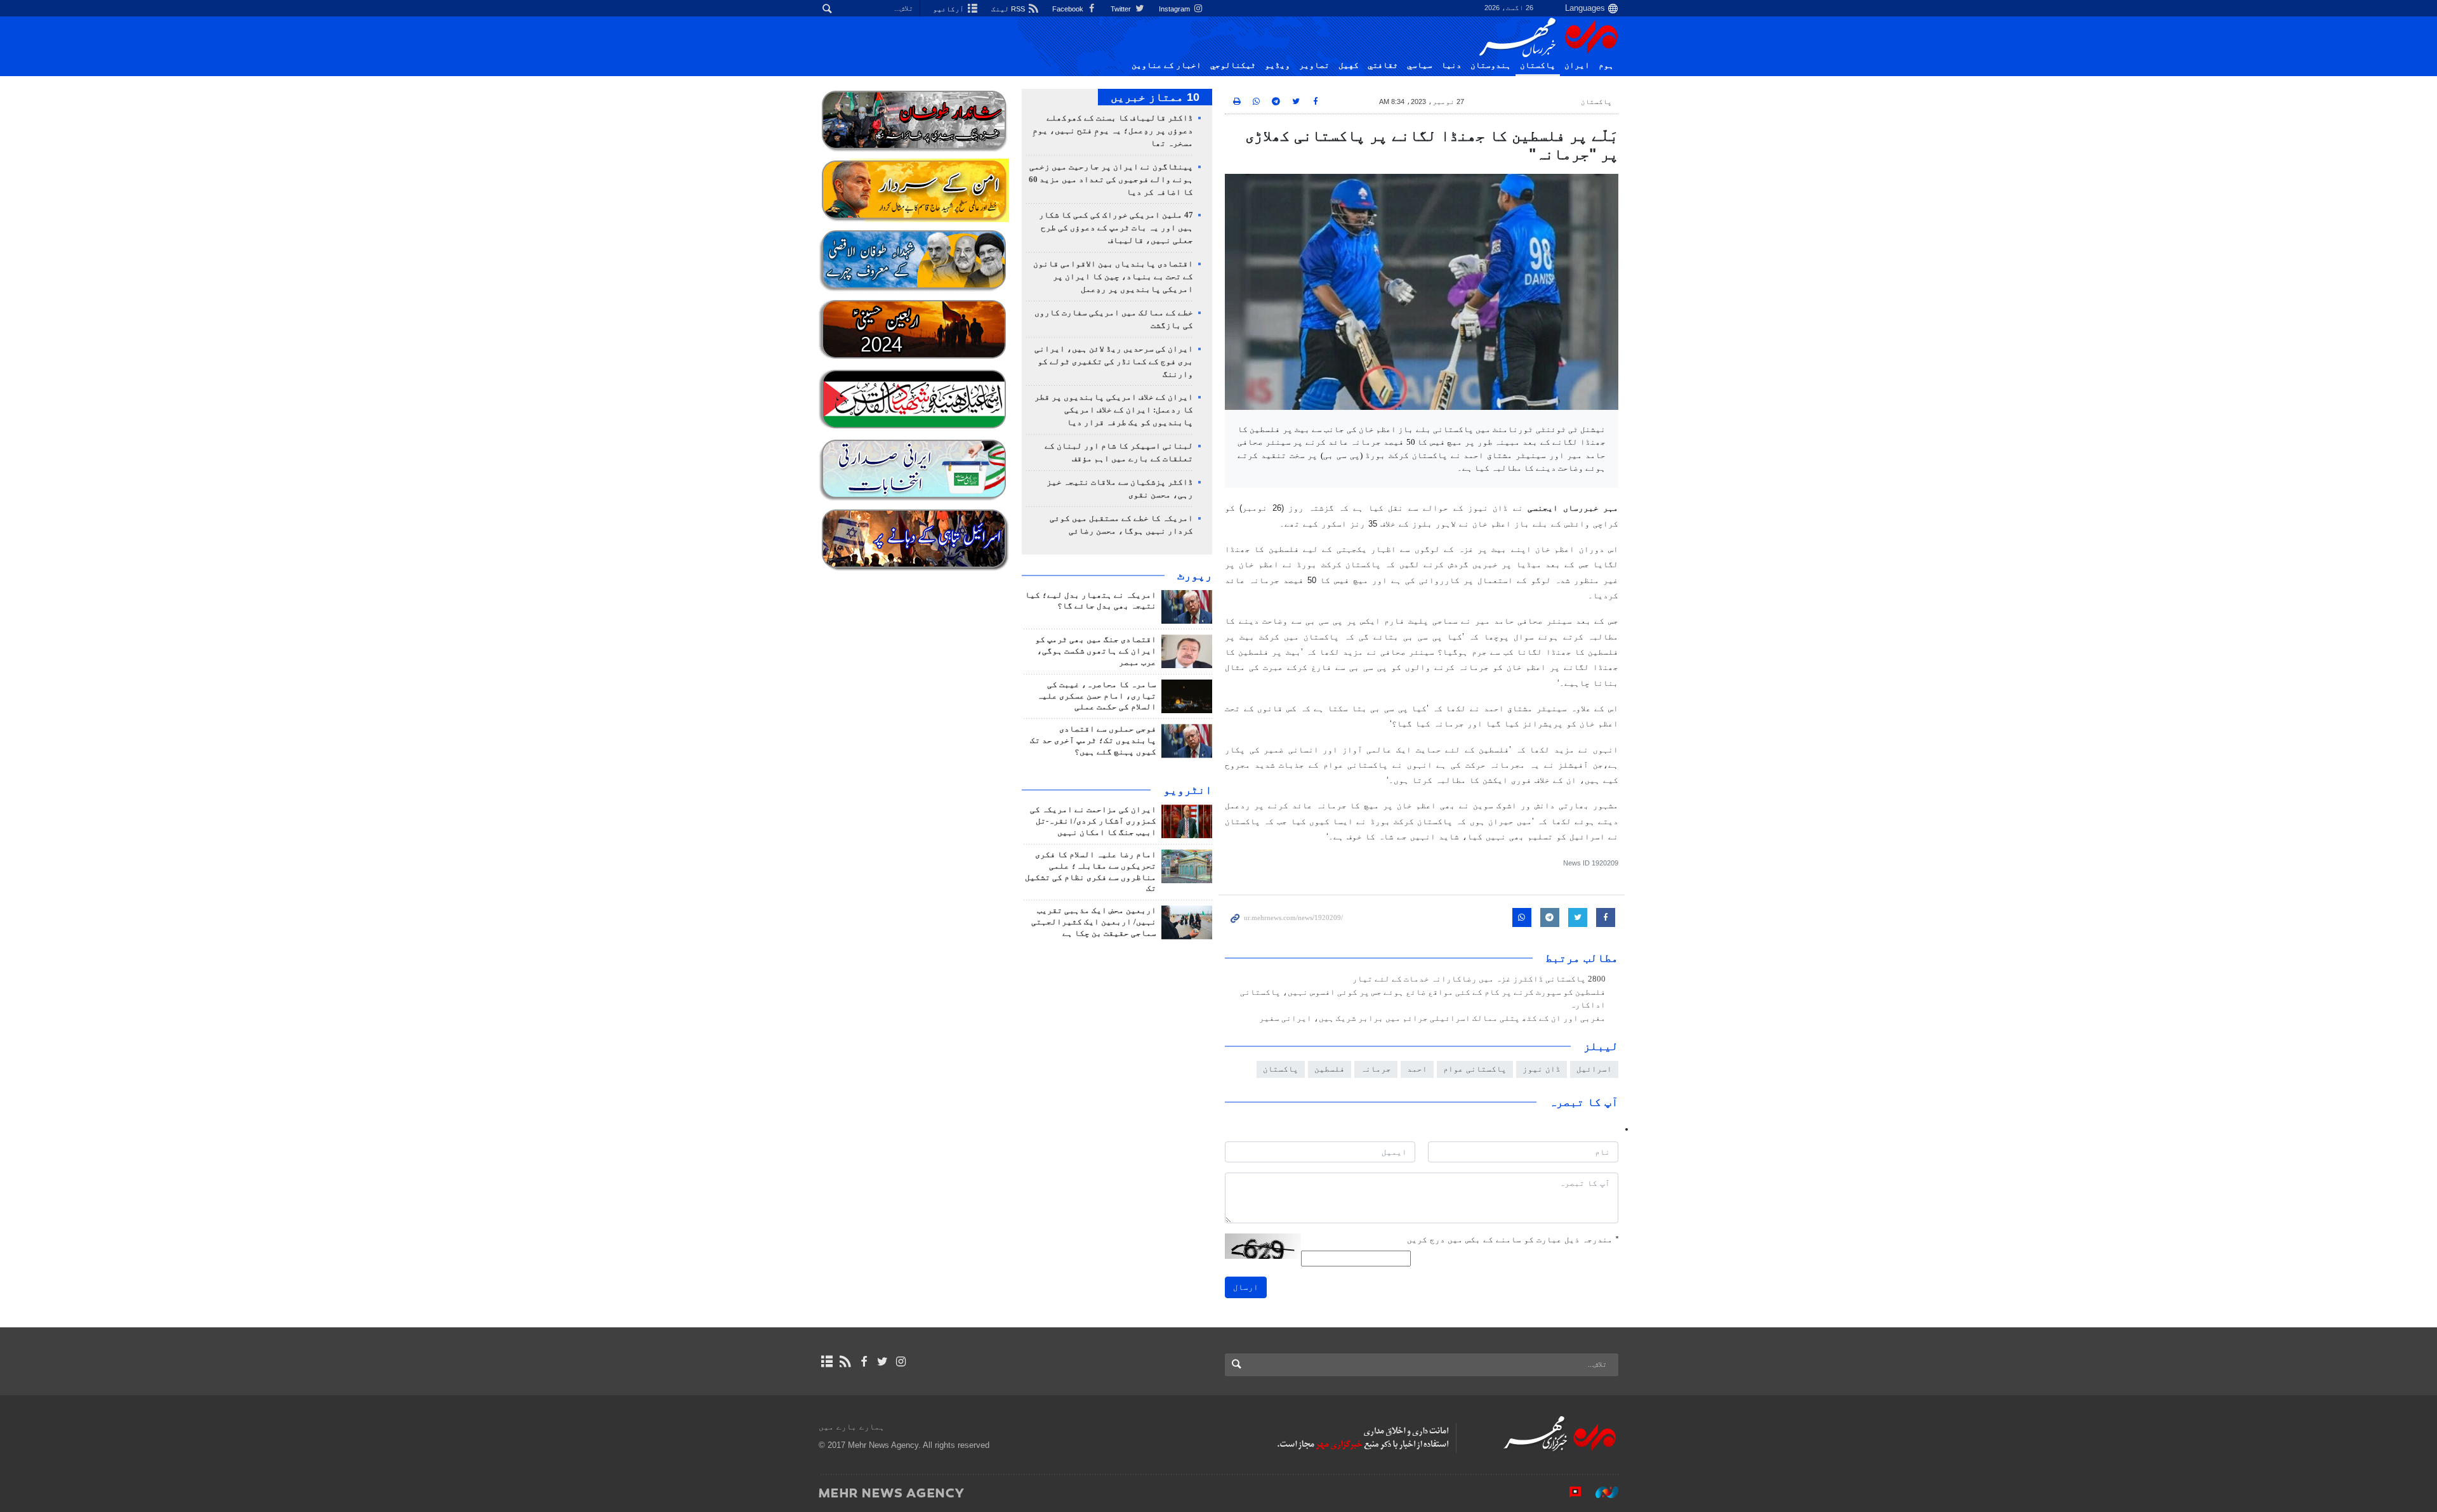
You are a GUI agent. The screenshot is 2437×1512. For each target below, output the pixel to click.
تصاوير (1314, 65)
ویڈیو (1278, 65)
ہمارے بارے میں (852, 1427)
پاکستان (1538, 65)
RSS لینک (1009, 9)
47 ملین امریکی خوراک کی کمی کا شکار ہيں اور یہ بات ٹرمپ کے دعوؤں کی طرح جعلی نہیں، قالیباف (1116, 228)
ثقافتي (1383, 65)
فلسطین (1330, 1069)
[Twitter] (882, 1362)
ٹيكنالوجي (1233, 65)
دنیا (1451, 65)
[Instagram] (901, 1362)
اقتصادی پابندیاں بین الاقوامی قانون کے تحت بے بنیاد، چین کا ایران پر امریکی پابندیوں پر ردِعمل (1113, 277)
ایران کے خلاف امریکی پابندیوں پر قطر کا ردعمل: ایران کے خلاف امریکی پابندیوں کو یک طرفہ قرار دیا (1114, 410)
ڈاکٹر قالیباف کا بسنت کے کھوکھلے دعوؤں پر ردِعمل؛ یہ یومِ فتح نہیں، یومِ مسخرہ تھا (1113, 131)
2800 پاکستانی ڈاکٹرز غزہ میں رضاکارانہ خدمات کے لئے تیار (1479, 979)
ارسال (1246, 1287)
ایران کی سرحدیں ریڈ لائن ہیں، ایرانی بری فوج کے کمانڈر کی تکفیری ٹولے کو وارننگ (1114, 362)
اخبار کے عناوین (1166, 65)
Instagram (1175, 9)
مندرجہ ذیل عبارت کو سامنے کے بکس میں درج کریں (1513, 1239)
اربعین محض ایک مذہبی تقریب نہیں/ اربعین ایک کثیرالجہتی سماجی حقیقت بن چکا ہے (1094, 922)
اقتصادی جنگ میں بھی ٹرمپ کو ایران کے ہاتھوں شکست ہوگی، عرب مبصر (1096, 651)
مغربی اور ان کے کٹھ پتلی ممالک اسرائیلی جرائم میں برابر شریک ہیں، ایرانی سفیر (1432, 1018)
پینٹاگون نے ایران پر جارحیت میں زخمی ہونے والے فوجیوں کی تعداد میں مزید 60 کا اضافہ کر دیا (1111, 180)
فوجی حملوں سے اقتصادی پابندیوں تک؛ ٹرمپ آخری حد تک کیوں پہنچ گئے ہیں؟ (1093, 740)
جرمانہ (1376, 1069)
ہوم (1606, 65)
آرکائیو (949, 9)
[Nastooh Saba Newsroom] (1601, 1492)
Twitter (1122, 9)
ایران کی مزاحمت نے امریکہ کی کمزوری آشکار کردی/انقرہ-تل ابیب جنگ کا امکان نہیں (1093, 821)
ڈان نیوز (1542, 1069)
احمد (1417, 1069)
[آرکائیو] (827, 1362)
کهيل (1349, 65)
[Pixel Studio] (1569, 1492)
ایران (1577, 65)
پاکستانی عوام (1475, 1069)
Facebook (1069, 9)
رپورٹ (1195, 575)
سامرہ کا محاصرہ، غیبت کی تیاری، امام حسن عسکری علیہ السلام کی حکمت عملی (1097, 696)
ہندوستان (1491, 65)
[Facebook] (863, 1362)
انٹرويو (1188, 790)
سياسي (1420, 65)
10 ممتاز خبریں (1155, 97)
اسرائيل (1594, 1069)
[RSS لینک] (845, 1362)
